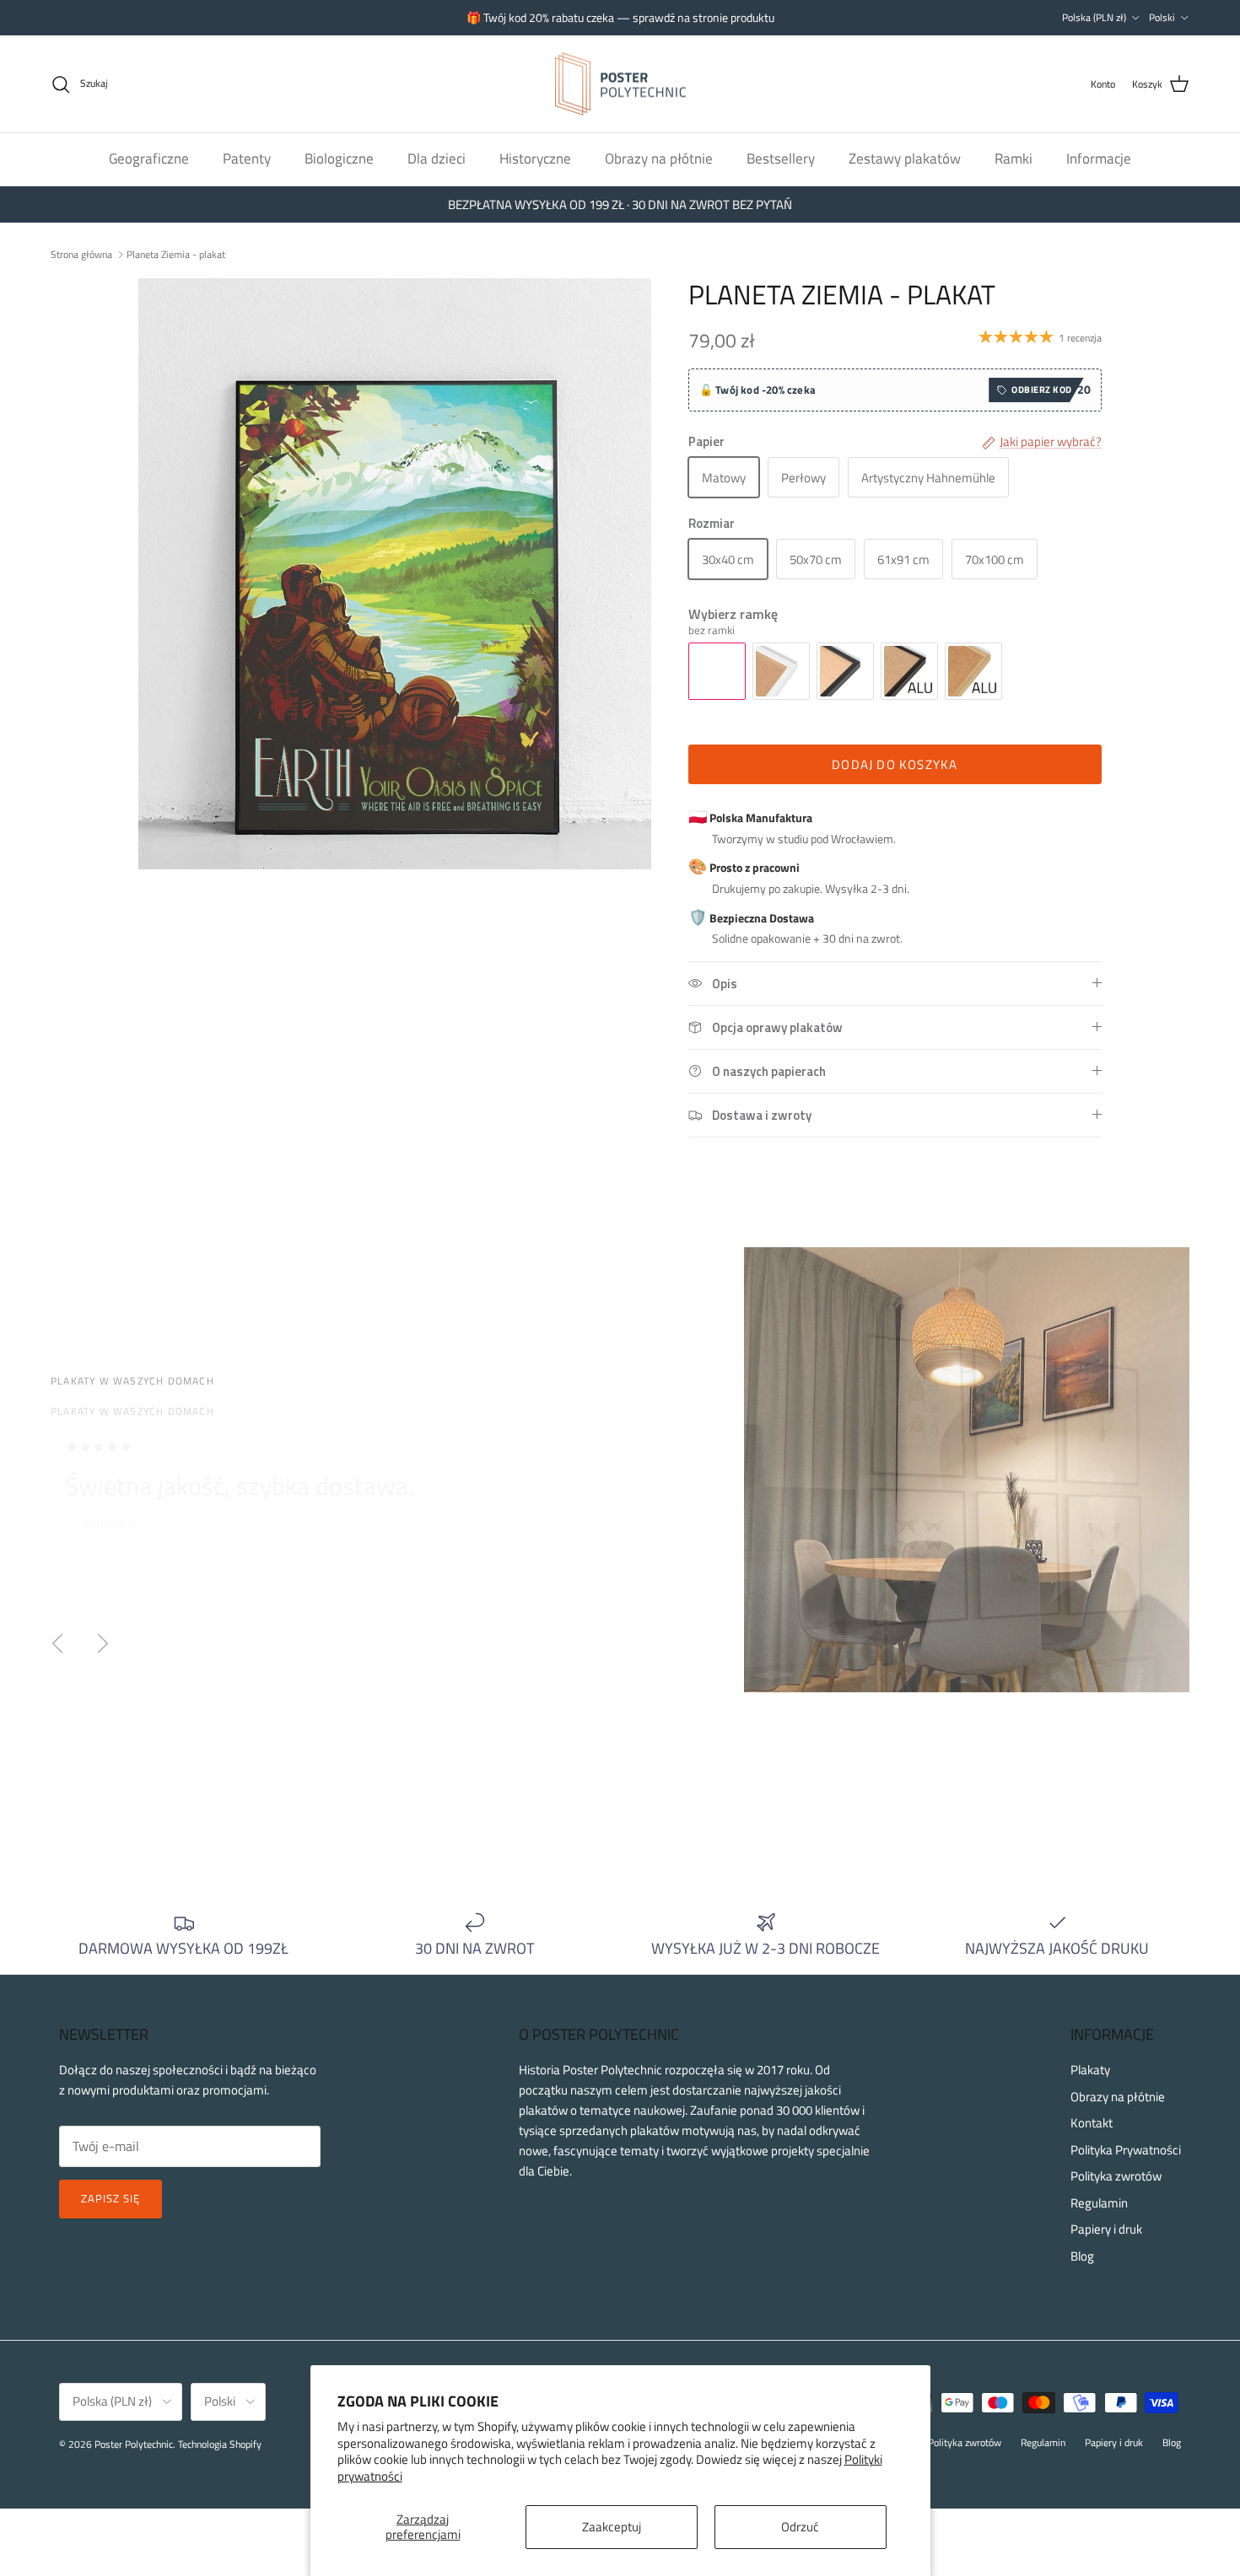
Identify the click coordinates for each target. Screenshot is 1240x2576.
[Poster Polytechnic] (620, 84)
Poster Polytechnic (134, 2444)
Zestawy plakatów (905, 159)
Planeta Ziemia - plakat (176, 253)
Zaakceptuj (612, 2527)
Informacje (1099, 159)
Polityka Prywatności (1126, 2150)
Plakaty (1090, 2070)
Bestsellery (781, 159)
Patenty (247, 159)
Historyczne (535, 159)
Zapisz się (111, 2198)
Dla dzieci (437, 159)
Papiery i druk (1106, 2229)
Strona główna (81, 253)
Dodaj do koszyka (895, 764)
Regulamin (1099, 2203)
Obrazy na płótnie (659, 159)
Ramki (1014, 159)
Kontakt (1092, 2123)
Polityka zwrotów (1116, 2176)
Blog (1082, 2256)
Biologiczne (339, 159)
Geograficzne (149, 159)
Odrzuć (800, 2527)
